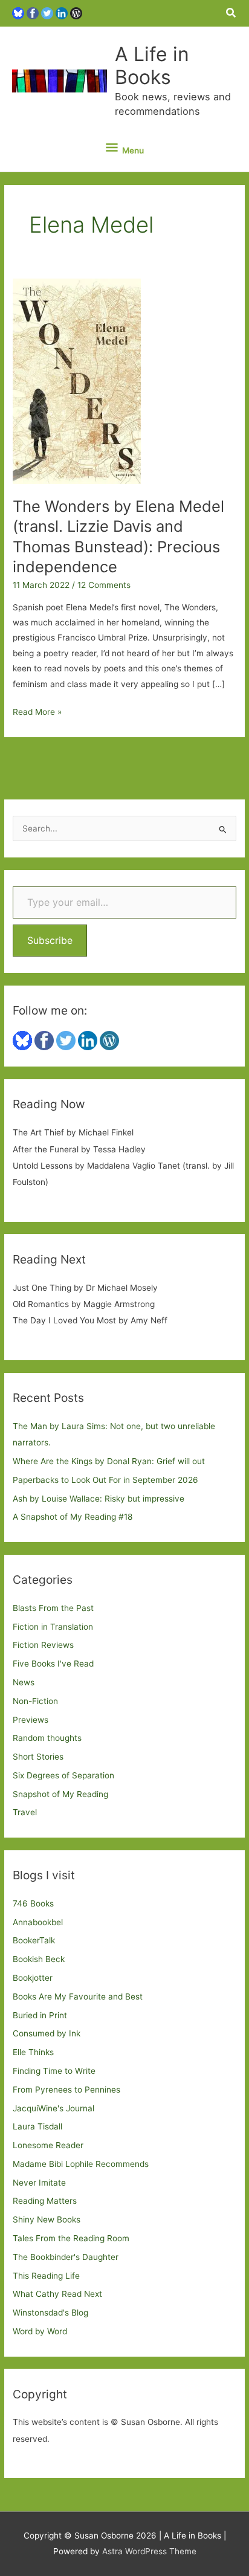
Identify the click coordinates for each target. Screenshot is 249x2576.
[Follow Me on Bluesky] (18, 13)
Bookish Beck (39, 1959)
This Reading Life (46, 2276)
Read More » (37, 713)
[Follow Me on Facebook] (33, 13)
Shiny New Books (47, 2219)
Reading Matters (45, 2201)
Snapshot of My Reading (60, 1794)
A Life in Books (152, 66)
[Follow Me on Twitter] (47, 13)
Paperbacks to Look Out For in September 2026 (105, 1480)
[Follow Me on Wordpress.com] (76, 13)
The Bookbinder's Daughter (66, 2257)
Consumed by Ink (47, 2033)
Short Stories (38, 1757)
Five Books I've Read (53, 1664)
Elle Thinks (33, 2052)
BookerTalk (34, 1940)
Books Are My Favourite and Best (78, 1997)
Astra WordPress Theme (149, 2551)
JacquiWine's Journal (53, 2108)
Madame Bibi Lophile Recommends (81, 2164)
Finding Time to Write (54, 2071)
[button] (231, 13)
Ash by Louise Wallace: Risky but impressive (99, 1499)
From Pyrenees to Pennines (66, 2090)
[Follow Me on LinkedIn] (62, 13)
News (24, 1682)
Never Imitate (39, 2183)
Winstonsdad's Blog (50, 2313)
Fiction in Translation (53, 1627)
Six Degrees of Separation (63, 1775)
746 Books (33, 1903)
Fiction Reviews (43, 1645)
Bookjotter (33, 1978)
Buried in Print (40, 2015)
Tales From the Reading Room (71, 2238)
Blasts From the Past (53, 1608)
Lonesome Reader (48, 2145)
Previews (31, 1720)
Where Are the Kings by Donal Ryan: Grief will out (109, 1461)
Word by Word (40, 2331)
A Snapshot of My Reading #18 (73, 1517)
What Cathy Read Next (57, 2294)
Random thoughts (47, 1738)
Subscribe (50, 940)
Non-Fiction (35, 1701)
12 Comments (104, 585)
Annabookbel (38, 1922)
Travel (25, 1812)
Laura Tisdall (37, 2126)
